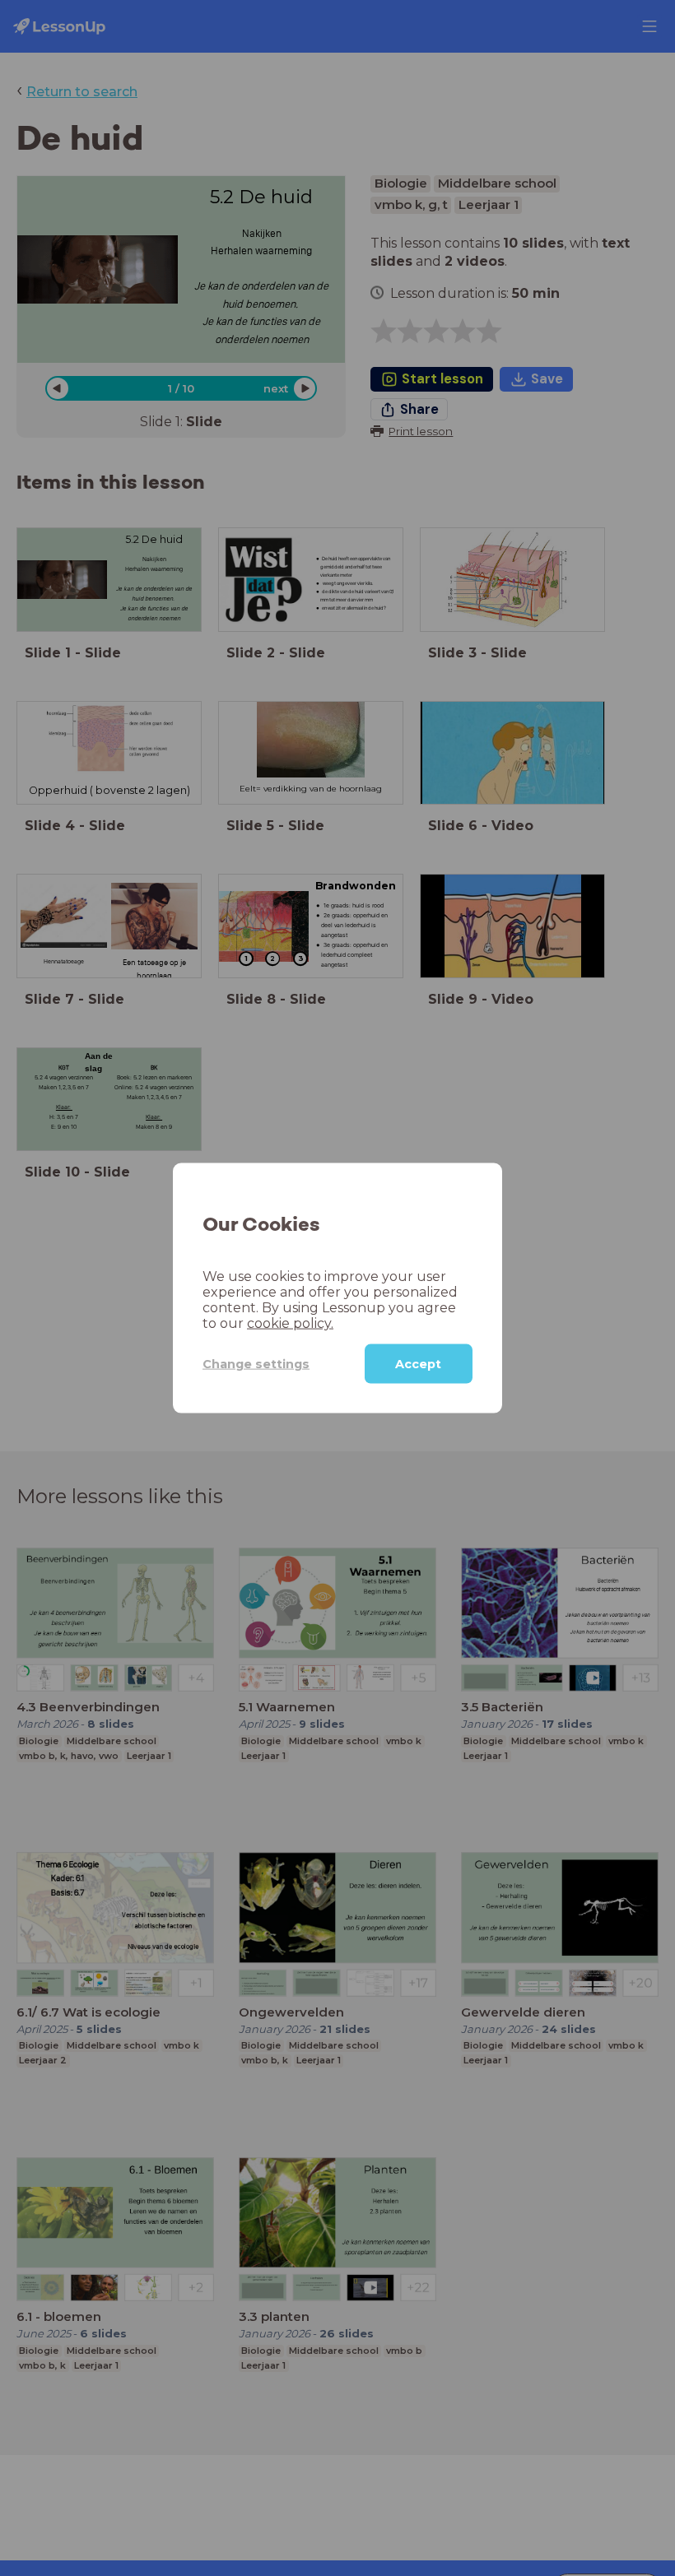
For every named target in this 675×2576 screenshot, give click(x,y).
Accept (418, 1364)
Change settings (256, 1363)
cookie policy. (290, 1323)
